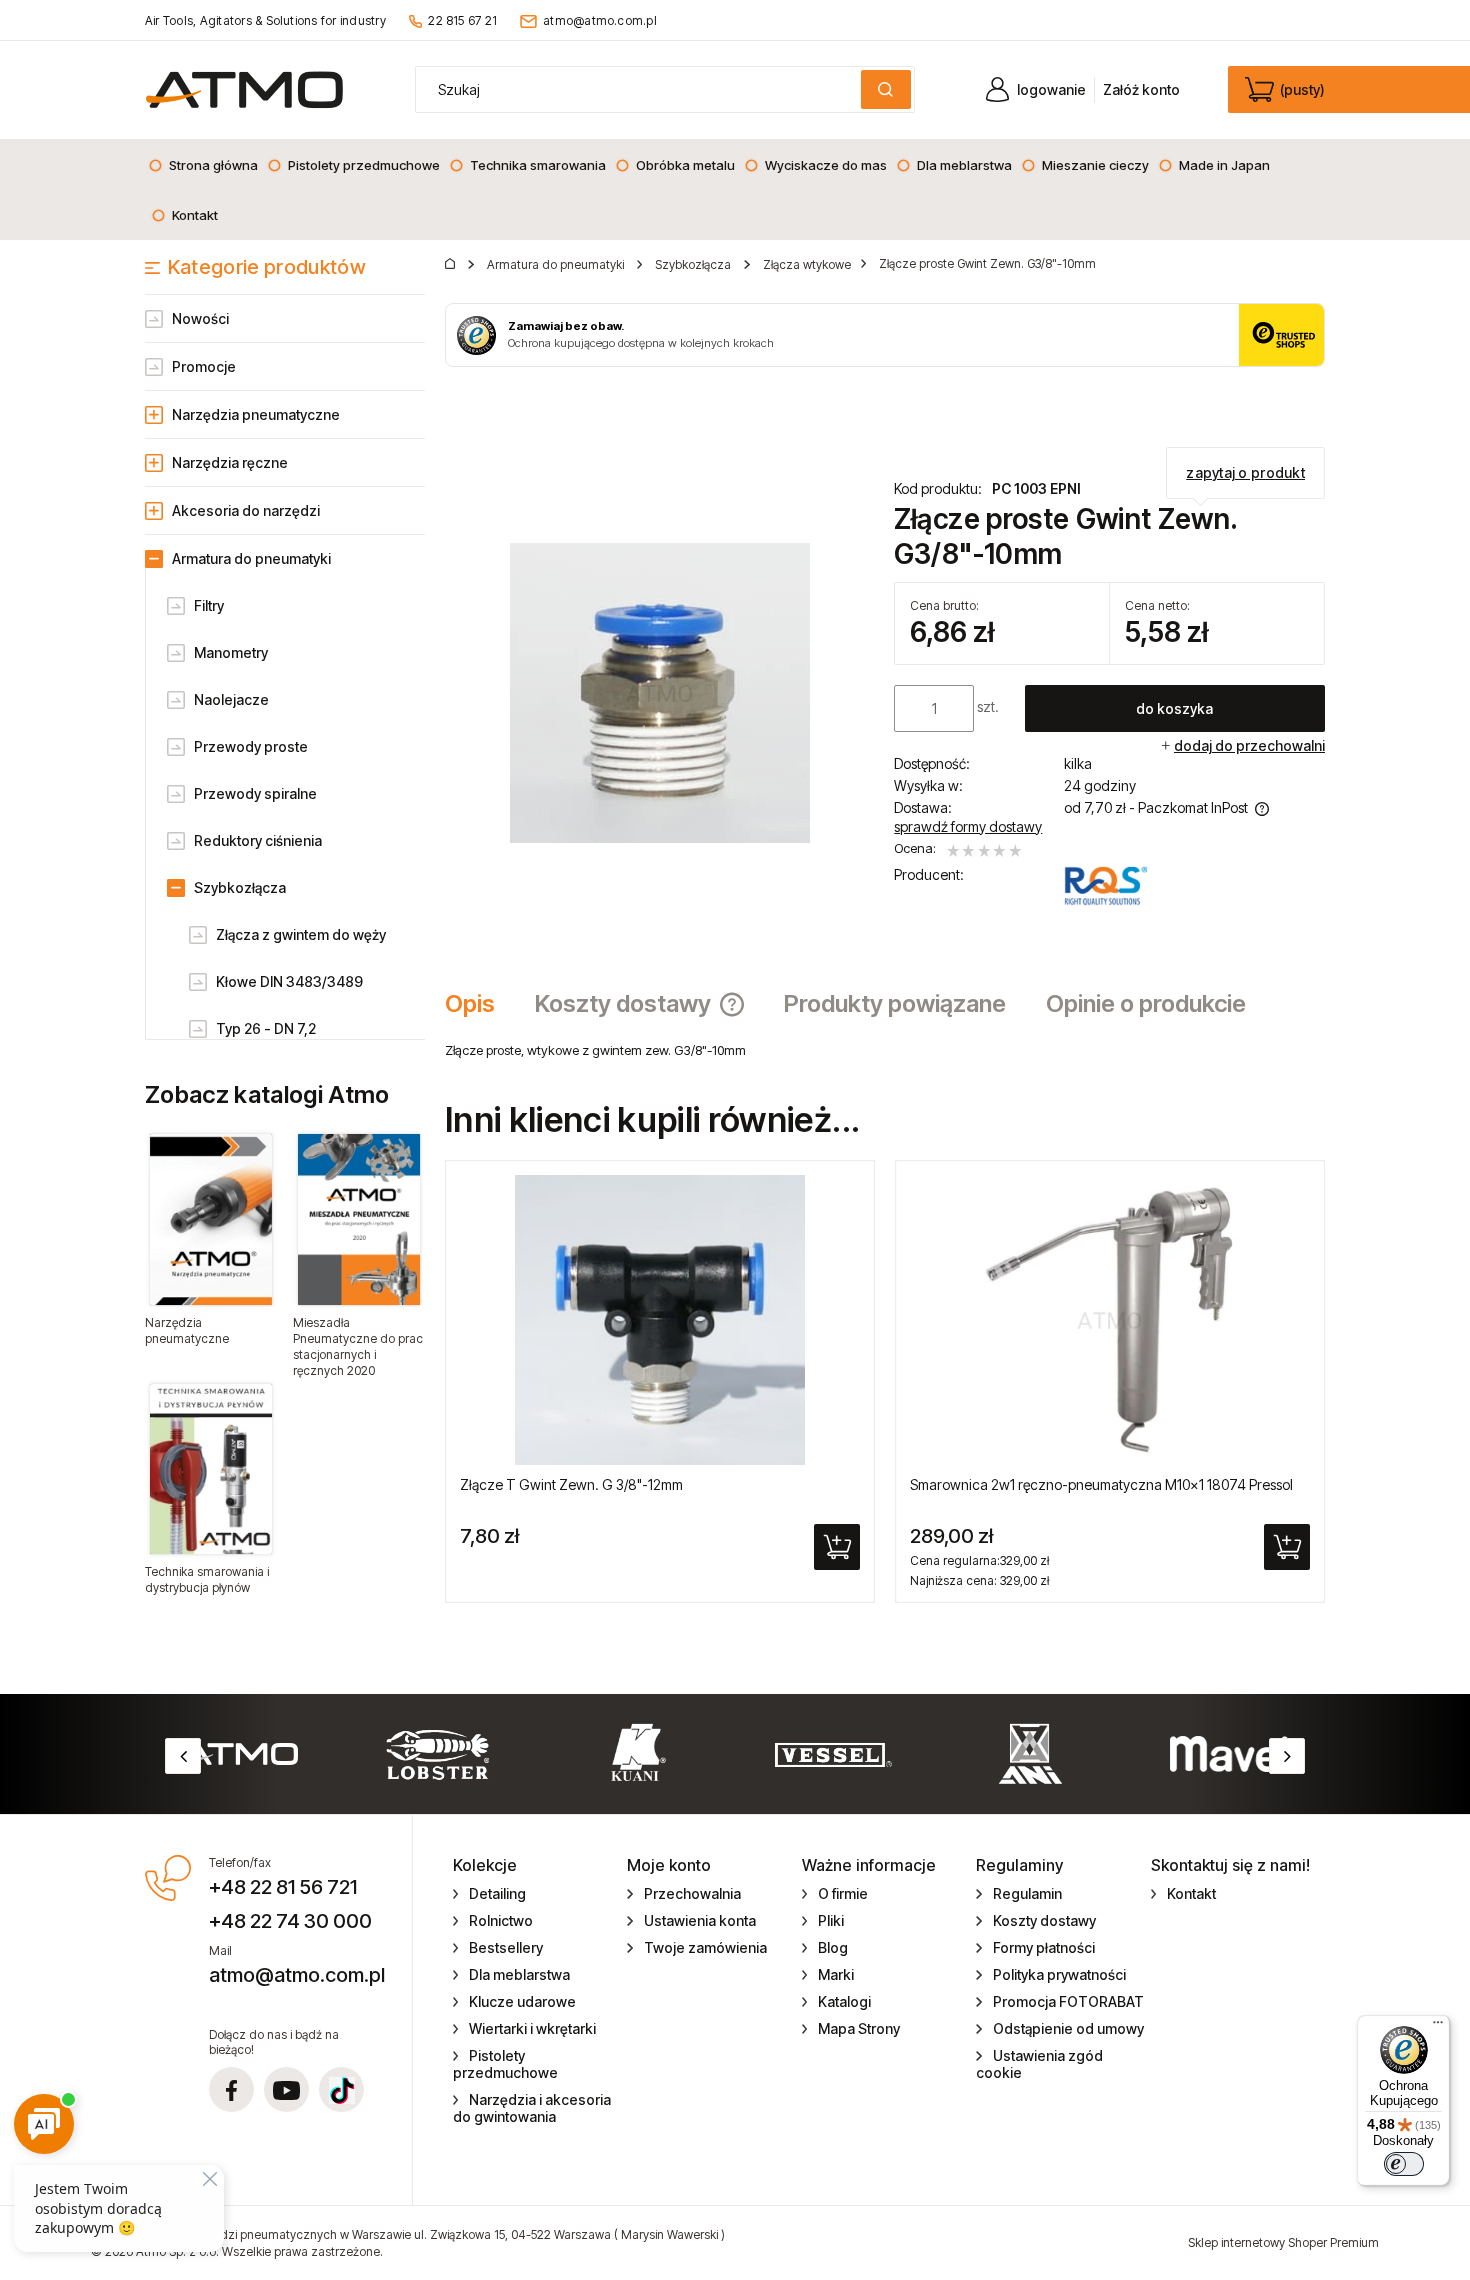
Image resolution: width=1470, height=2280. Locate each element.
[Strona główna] (244, 89)
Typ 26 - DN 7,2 (266, 1028)
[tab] (480, 1004)
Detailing (497, 1893)
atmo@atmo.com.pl (600, 20)
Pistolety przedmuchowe (505, 2064)
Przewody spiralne (255, 793)
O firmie (843, 1893)
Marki (836, 1974)
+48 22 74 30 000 (290, 1921)
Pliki (831, 1920)
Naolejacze (231, 699)
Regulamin (1027, 1893)
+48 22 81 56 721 (283, 1887)
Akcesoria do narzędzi (246, 510)
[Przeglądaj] (211, 1219)
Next (1287, 1756)
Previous (183, 1756)
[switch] (1404, 2164)
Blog (833, 1947)
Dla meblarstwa (519, 1974)
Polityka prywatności (1059, 1974)
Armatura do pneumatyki (251, 558)
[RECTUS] (1106, 886)
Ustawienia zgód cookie (1039, 2064)
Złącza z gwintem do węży (301, 934)
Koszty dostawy (1044, 1920)
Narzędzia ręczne (230, 462)
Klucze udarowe (522, 2001)
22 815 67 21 (462, 20)
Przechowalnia (692, 1893)
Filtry (209, 605)
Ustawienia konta (700, 1920)
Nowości (200, 318)
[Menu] (1438, 2027)
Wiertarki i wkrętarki (532, 2028)
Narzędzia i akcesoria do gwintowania (532, 2108)
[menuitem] (203, 165)
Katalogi (844, 2001)
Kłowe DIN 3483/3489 (289, 981)
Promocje (204, 366)
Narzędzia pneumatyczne (256, 414)
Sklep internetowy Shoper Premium (1283, 2242)
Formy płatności (1044, 1947)
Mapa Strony (859, 2028)
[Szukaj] (886, 89)
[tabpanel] (885, 1050)
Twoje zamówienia (705, 1947)
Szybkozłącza (240, 887)
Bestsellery (506, 1947)
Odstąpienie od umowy (1068, 2028)
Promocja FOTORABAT (1068, 2001)
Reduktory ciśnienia (258, 840)
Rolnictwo (501, 1920)
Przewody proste (251, 746)
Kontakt (1191, 1893)
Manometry (231, 652)
